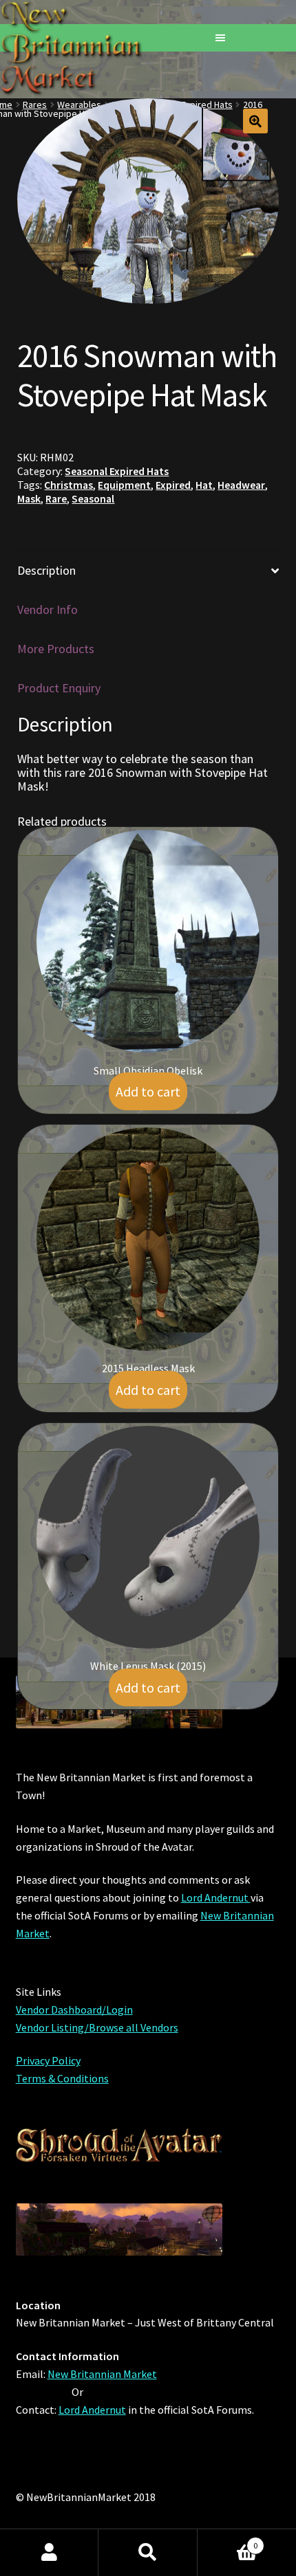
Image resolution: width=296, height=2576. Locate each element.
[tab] (148, 571)
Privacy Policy (48, 2060)
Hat (204, 485)
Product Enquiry (59, 688)
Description (46, 570)
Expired (173, 485)
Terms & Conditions (62, 2078)
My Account (49, 2553)
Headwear (241, 485)
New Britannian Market (102, 2374)
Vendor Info (47, 609)
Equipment (124, 485)
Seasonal (93, 499)
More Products (56, 649)
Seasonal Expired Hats (117, 471)
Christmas (68, 485)
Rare (56, 499)
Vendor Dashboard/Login (74, 2010)
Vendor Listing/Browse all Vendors (97, 2027)
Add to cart (148, 1091)
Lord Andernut (216, 1897)
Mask (29, 499)
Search (148, 2553)
